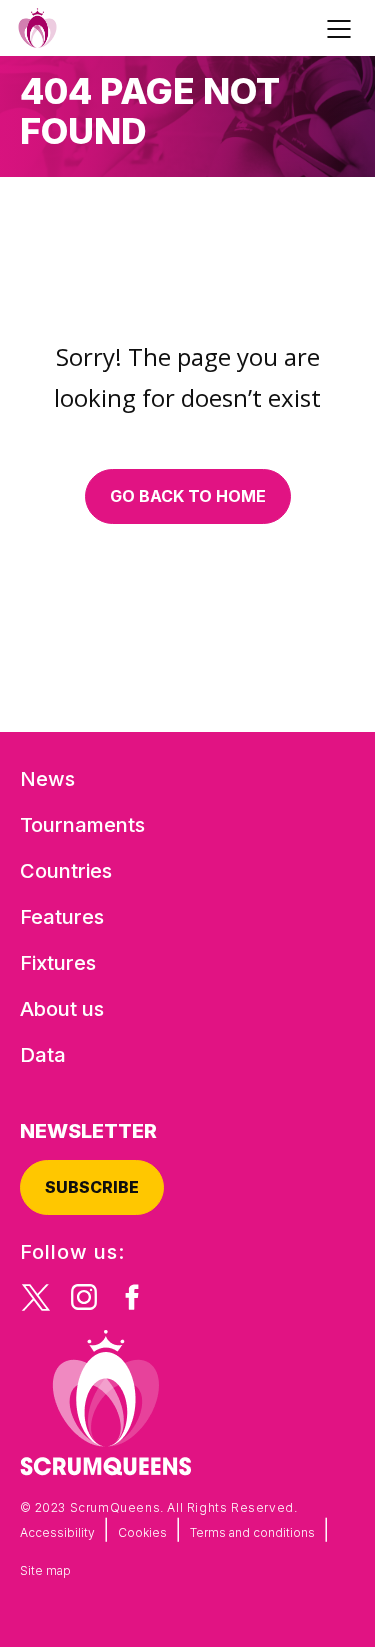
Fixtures (58, 963)
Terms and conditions (252, 1532)
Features (62, 917)
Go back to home (188, 496)
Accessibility (57, 1532)
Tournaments (82, 825)
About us (62, 1009)
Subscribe (92, 1187)
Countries (66, 871)
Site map (45, 1570)
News (47, 779)
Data (43, 1055)
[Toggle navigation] (342, 28)
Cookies (142, 1532)
